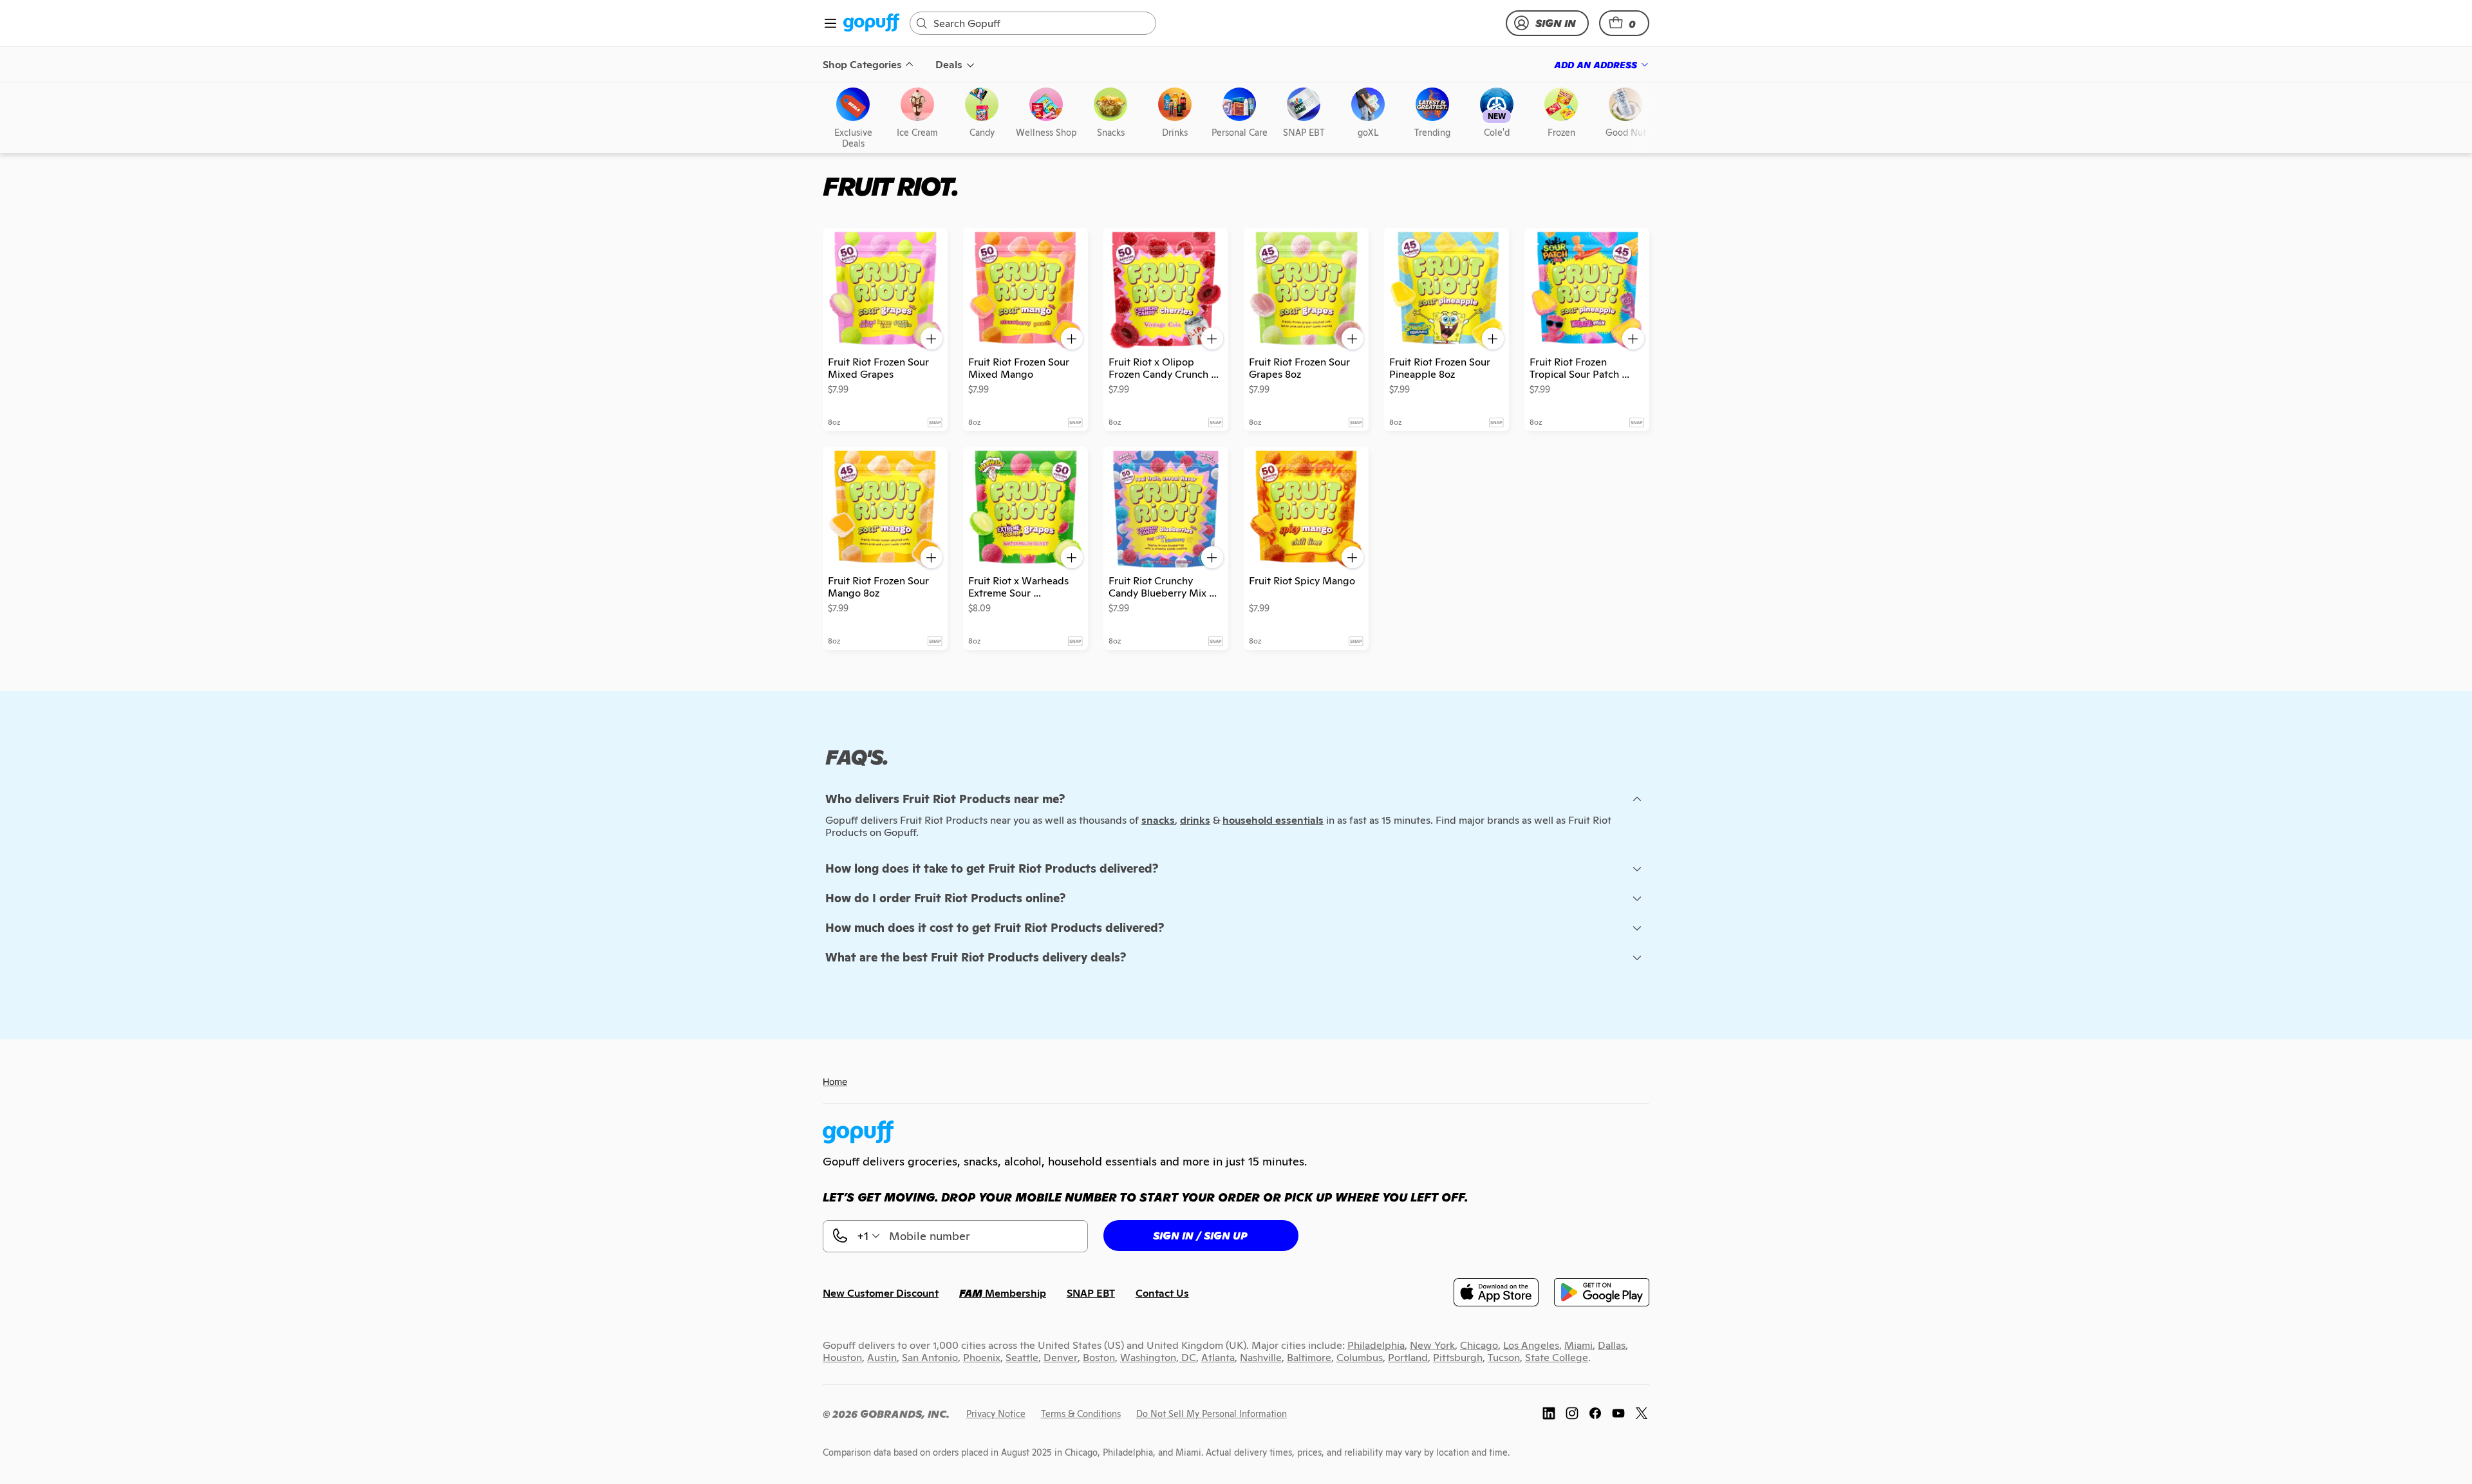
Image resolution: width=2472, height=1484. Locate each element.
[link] (871, 23)
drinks (1195, 820)
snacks (1158, 820)
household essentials (1273, 820)
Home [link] (835, 1081)
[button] (1624, 23)
